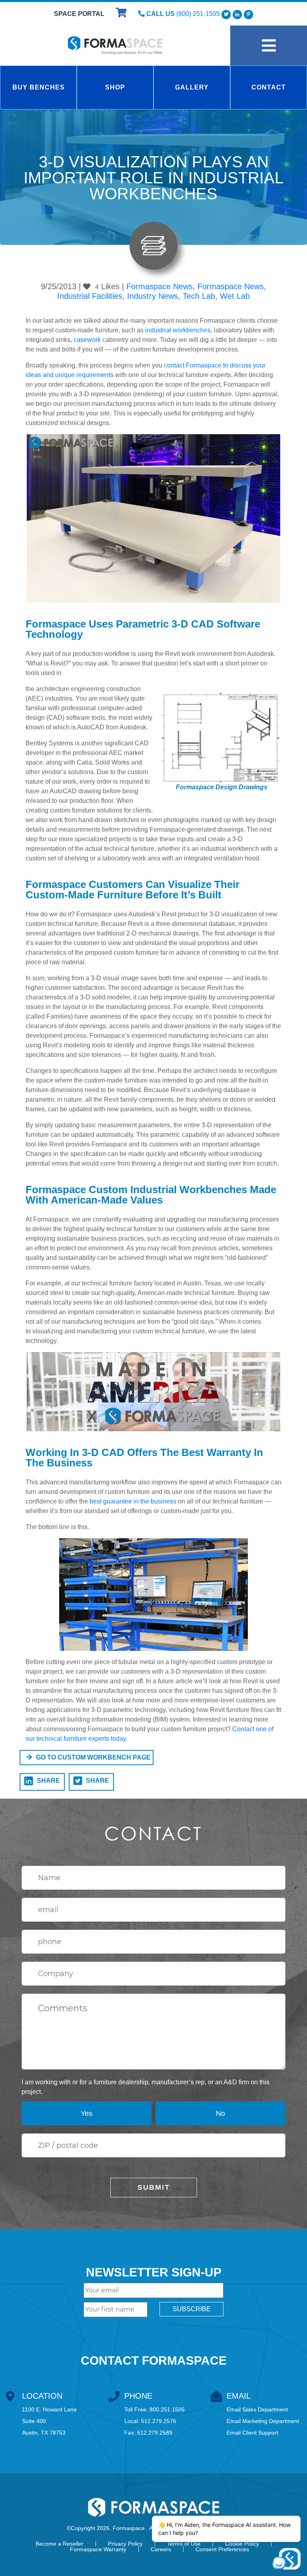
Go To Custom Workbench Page (93, 1757)
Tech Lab (199, 296)
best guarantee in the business (133, 1501)
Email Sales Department (257, 2409)
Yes (87, 2113)
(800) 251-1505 (198, 14)
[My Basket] (122, 14)
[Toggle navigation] (269, 46)
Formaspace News (159, 286)
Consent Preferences (222, 2549)
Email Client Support (252, 2433)
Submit (154, 2187)
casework (87, 340)
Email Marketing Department (263, 2421)
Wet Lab (235, 296)
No (220, 2113)
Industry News (153, 296)
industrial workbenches (178, 330)
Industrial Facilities (90, 296)
